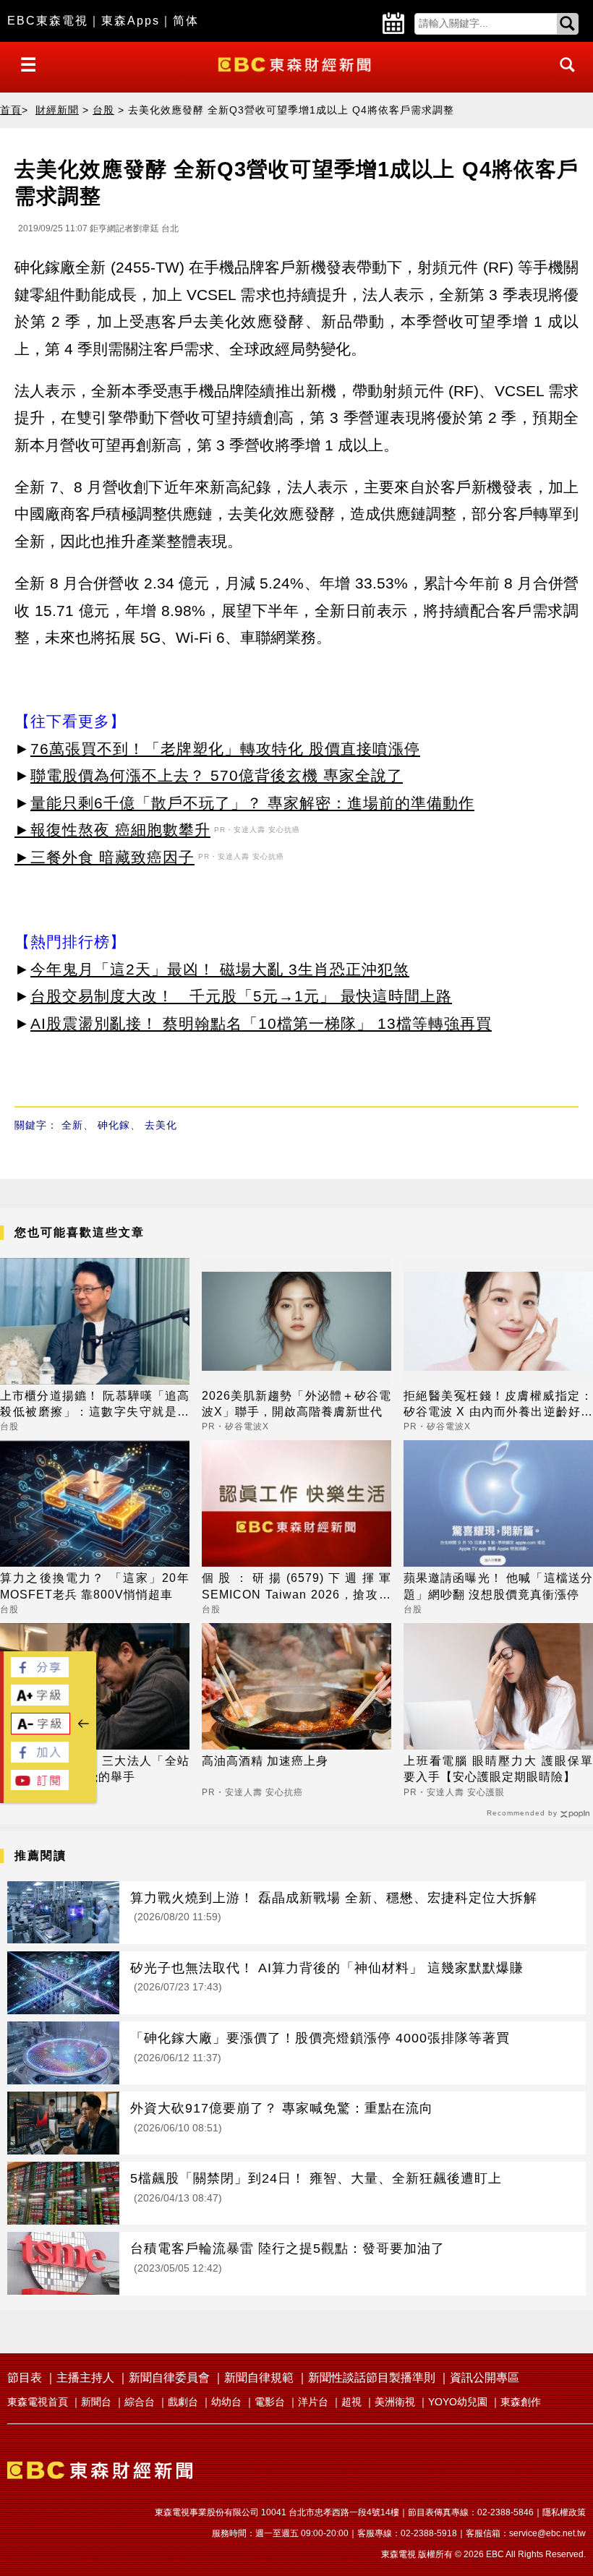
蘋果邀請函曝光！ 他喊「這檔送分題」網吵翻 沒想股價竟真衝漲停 (498, 1586)
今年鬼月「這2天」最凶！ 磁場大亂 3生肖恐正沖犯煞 (220, 969)
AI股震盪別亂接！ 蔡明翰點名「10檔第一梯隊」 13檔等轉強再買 (261, 1023)
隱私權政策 (564, 2512)
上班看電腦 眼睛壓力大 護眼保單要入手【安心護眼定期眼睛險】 (498, 1769)
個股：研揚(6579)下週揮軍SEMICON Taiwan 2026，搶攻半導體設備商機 (296, 1587)
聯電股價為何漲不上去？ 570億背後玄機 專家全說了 (217, 775)
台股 (103, 110)
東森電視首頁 (38, 2402)
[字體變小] (40, 1730)
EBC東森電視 (48, 21)
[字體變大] (40, 1702)
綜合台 (140, 2402)
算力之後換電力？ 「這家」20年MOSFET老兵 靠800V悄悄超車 (95, 1586)
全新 (72, 1125)
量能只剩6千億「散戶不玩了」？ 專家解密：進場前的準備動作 (252, 803)
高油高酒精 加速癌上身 (265, 1761)
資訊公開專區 (485, 2378)
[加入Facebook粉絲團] (40, 1759)
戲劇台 (183, 2402)
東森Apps (131, 21)
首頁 (11, 110)
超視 (351, 2402)
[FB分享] (40, 1673)
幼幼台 (226, 2402)
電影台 (270, 2402)
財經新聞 (57, 110)
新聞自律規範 (259, 2378)
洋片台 (313, 2402)
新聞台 (96, 2402)
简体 (186, 21)
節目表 (25, 2378)
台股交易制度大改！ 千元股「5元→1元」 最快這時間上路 (241, 996)
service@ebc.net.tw (547, 2533)
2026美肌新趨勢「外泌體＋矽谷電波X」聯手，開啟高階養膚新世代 (296, 1404)
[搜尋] (563, 78)
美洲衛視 (395, 2402)
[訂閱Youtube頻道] (40, 1786)
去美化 (161, 1125)
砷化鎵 (114, 1125)
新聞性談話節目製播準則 (372, 2378)
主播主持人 (85, 2378)
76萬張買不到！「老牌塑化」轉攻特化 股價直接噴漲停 (225, 749)
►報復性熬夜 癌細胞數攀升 (112, 830)
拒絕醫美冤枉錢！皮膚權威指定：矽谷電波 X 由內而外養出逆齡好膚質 (498, 1405)
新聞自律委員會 (169, 2378)
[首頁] (296, 63)
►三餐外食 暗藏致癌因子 (104, 857)
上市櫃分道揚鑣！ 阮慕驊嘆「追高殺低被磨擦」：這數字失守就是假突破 (95, 1405)
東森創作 (521, 2402)
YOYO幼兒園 (458, 2402)
